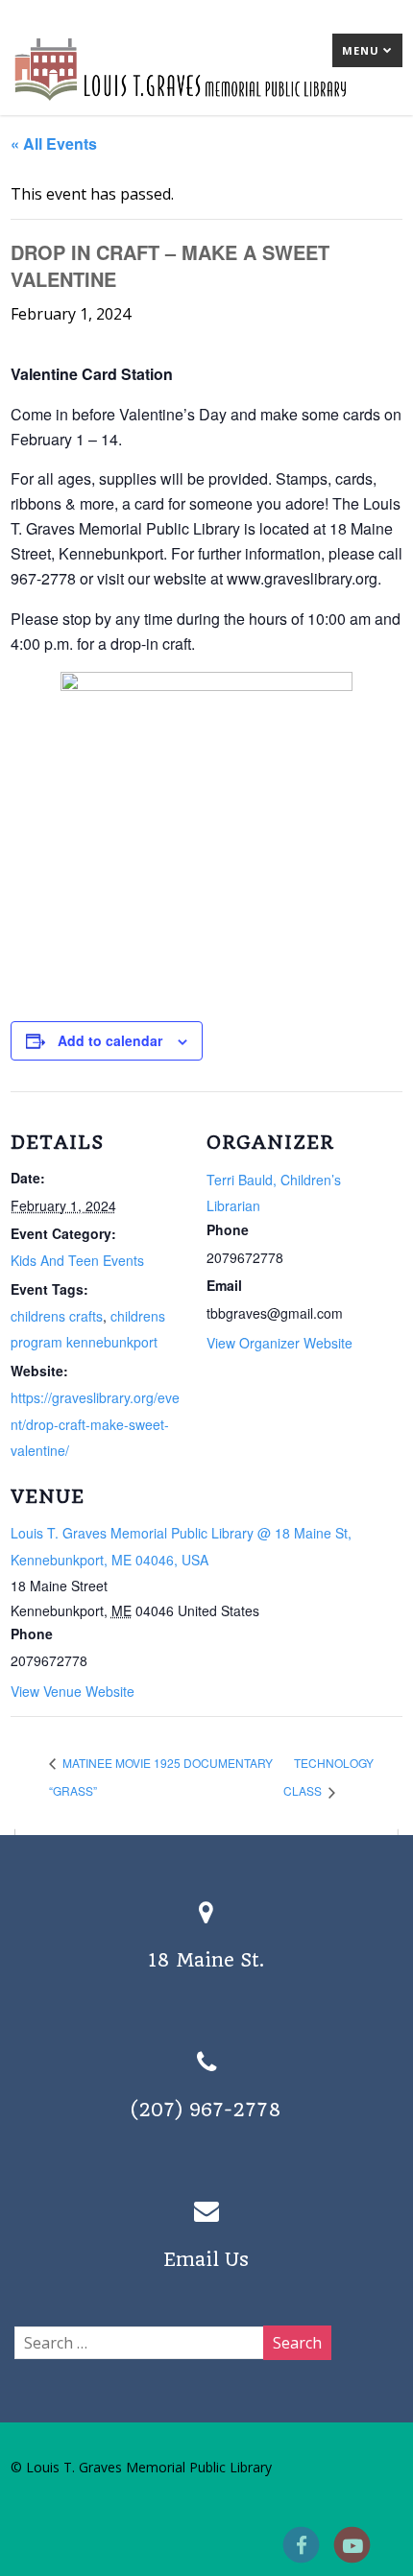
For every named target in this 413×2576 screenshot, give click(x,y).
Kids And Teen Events (77, 1260)
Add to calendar (110, 1040)
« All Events (54, 143)
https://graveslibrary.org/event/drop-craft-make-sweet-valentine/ (95, 1423)
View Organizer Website (279, 1343)
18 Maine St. (206, 1960)
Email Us (206, 2260)
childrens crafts (57, 1316)
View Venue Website (73, 1691)
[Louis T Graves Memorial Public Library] (206, 105)
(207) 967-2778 (206, 2110)
